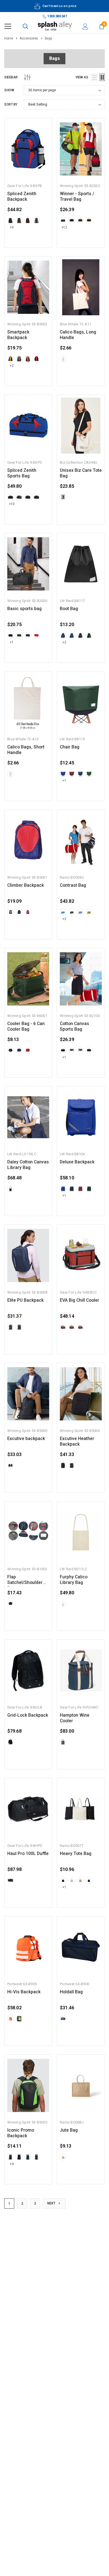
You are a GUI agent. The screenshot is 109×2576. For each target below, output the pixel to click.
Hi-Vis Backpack (24, 1992)
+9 (12, 227)
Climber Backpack (26, 885)
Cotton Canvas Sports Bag (74, 1026)
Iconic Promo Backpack (21, 2133)
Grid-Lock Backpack (28, 1715)
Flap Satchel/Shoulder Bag (25, 1580)
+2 (12, 366)
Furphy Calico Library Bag (74, 1580)
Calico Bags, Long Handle (78, 335)
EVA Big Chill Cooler (80, 1300)
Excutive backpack (26, 1439)
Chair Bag (70, 747)
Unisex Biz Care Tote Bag (81, 473)
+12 (64, 227)
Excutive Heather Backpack (77, 1441)
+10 (12, 504)
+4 (12, 2164)
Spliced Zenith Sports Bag (22, 473)
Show (9, 90)
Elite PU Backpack (25, 1300)
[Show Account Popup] (85, 26)
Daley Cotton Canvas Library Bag (28, 1165)
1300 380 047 (57, 16)
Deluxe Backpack (77, 1162)
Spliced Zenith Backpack (22, 197)
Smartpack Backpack (18, 335)
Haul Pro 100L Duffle (28, 1854)
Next (52, 2203)
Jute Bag (69, 2130)
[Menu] (8, 26)
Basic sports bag (24, 609)
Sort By (11, 104)
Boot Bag (69, 609)
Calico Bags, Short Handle (26, 750)
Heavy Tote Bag (76, 1854)
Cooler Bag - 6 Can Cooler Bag (26, 1026)
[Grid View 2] (102, 77)
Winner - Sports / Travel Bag (77, 197)
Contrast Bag (73, 885)
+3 (64, 919)
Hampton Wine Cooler (75, 1718)
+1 (12, 642)
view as (82, 77)
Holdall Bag (71, 1992)
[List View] (94, 77)
